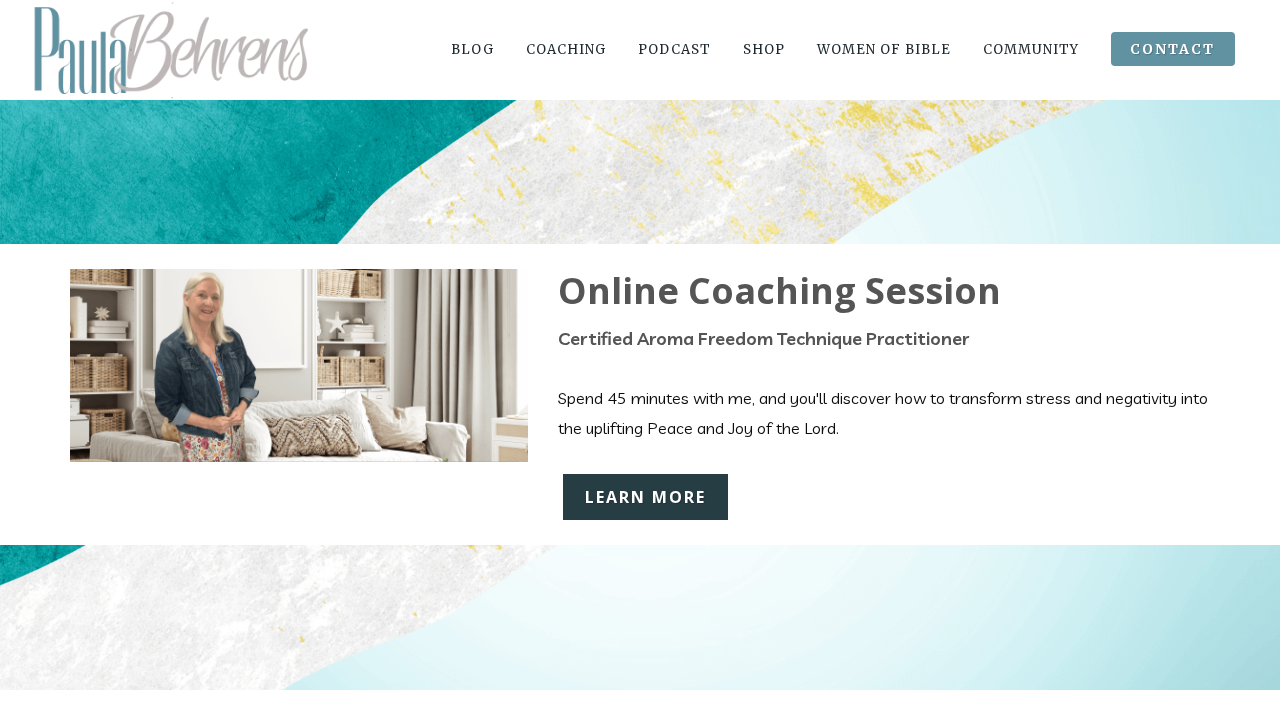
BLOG (472, 49)
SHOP (764, 49)
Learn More (645, 497)
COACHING (566, 49)
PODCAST (674, 49)
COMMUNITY (1031, 49)
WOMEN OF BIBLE (884, 49)
